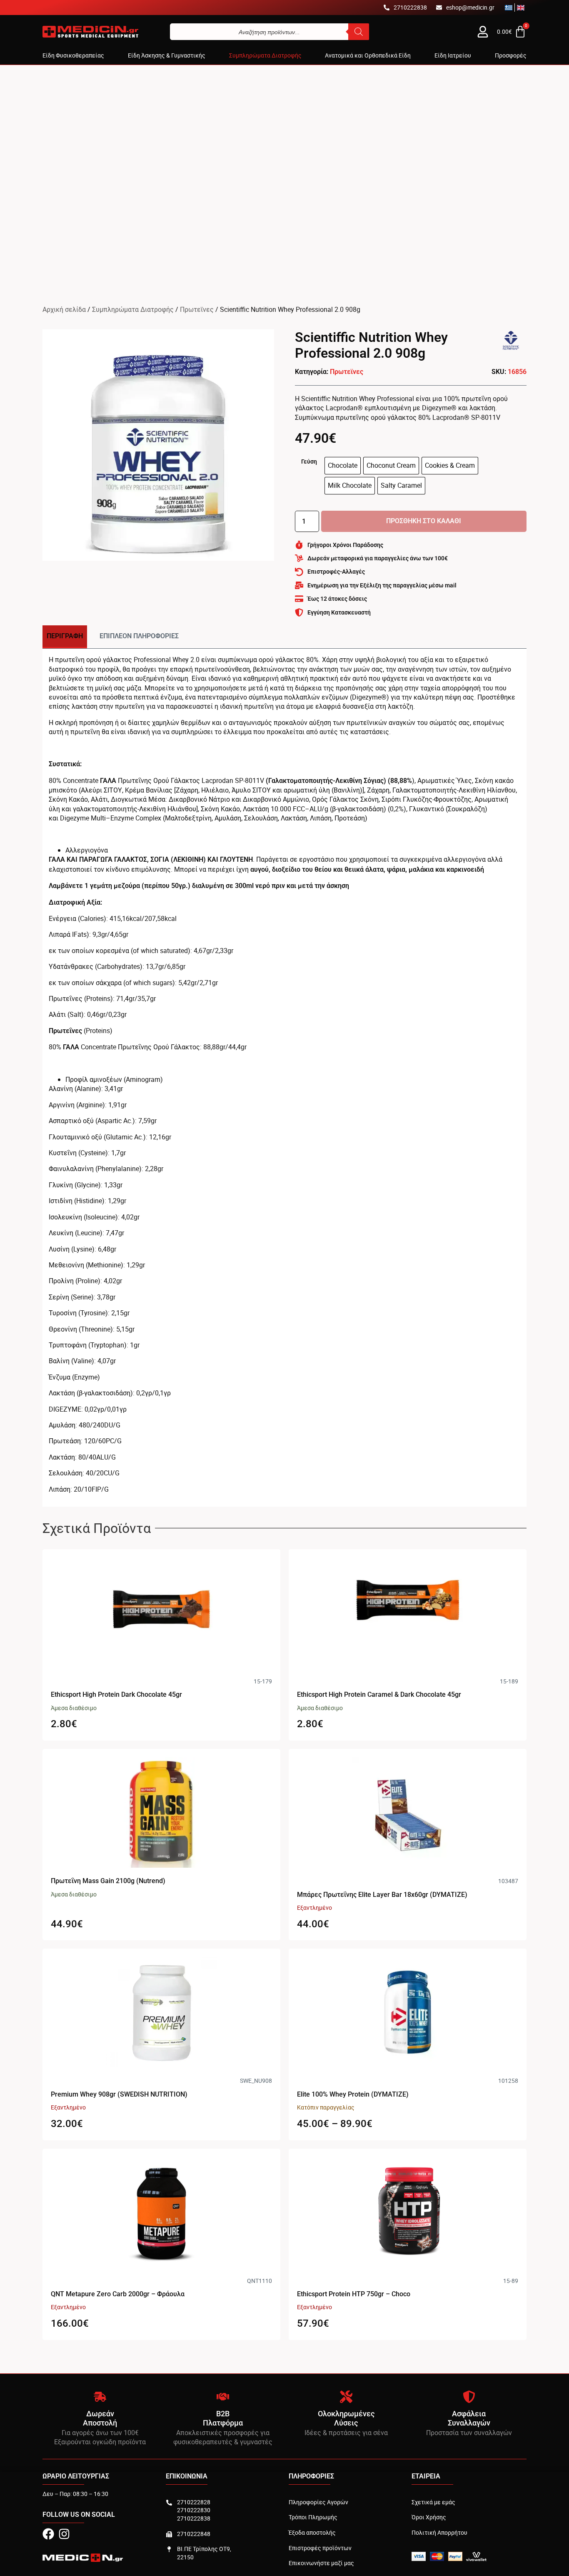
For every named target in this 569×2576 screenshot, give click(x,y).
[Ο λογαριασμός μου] (483, 32)
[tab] (65, 637)
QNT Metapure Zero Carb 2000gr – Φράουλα (118, 2294)
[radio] (343, 466)
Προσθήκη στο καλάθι (424, 521)
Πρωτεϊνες (197, 309)
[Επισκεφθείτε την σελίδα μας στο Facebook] (48, 2534)
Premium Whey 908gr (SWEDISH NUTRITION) (119, 2094)
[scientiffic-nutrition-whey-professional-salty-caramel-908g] (158, 445)
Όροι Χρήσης (429, 2517)
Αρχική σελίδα (64, 309)
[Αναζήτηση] (359, 32)
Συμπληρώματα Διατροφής (133, 309)
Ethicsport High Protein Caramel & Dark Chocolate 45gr (379, 1694)
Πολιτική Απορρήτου (439, 2532)
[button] (73, 55)
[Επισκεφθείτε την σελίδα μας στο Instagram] (64, 2534)
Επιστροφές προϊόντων (320, 2548)
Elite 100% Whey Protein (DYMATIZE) (353, 2094)
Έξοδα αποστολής (312, 2532)
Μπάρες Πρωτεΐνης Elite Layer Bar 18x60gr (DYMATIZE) (382, 1895)
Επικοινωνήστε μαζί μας (321, 2563)
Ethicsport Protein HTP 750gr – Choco (354, 2294)
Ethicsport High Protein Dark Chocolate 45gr (116, 1694)
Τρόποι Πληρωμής (313, 2517)
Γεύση (309, 462)
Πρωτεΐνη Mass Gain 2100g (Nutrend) (108, 1881)
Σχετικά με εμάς (433, 2502)
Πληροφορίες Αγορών (318, 2502)
